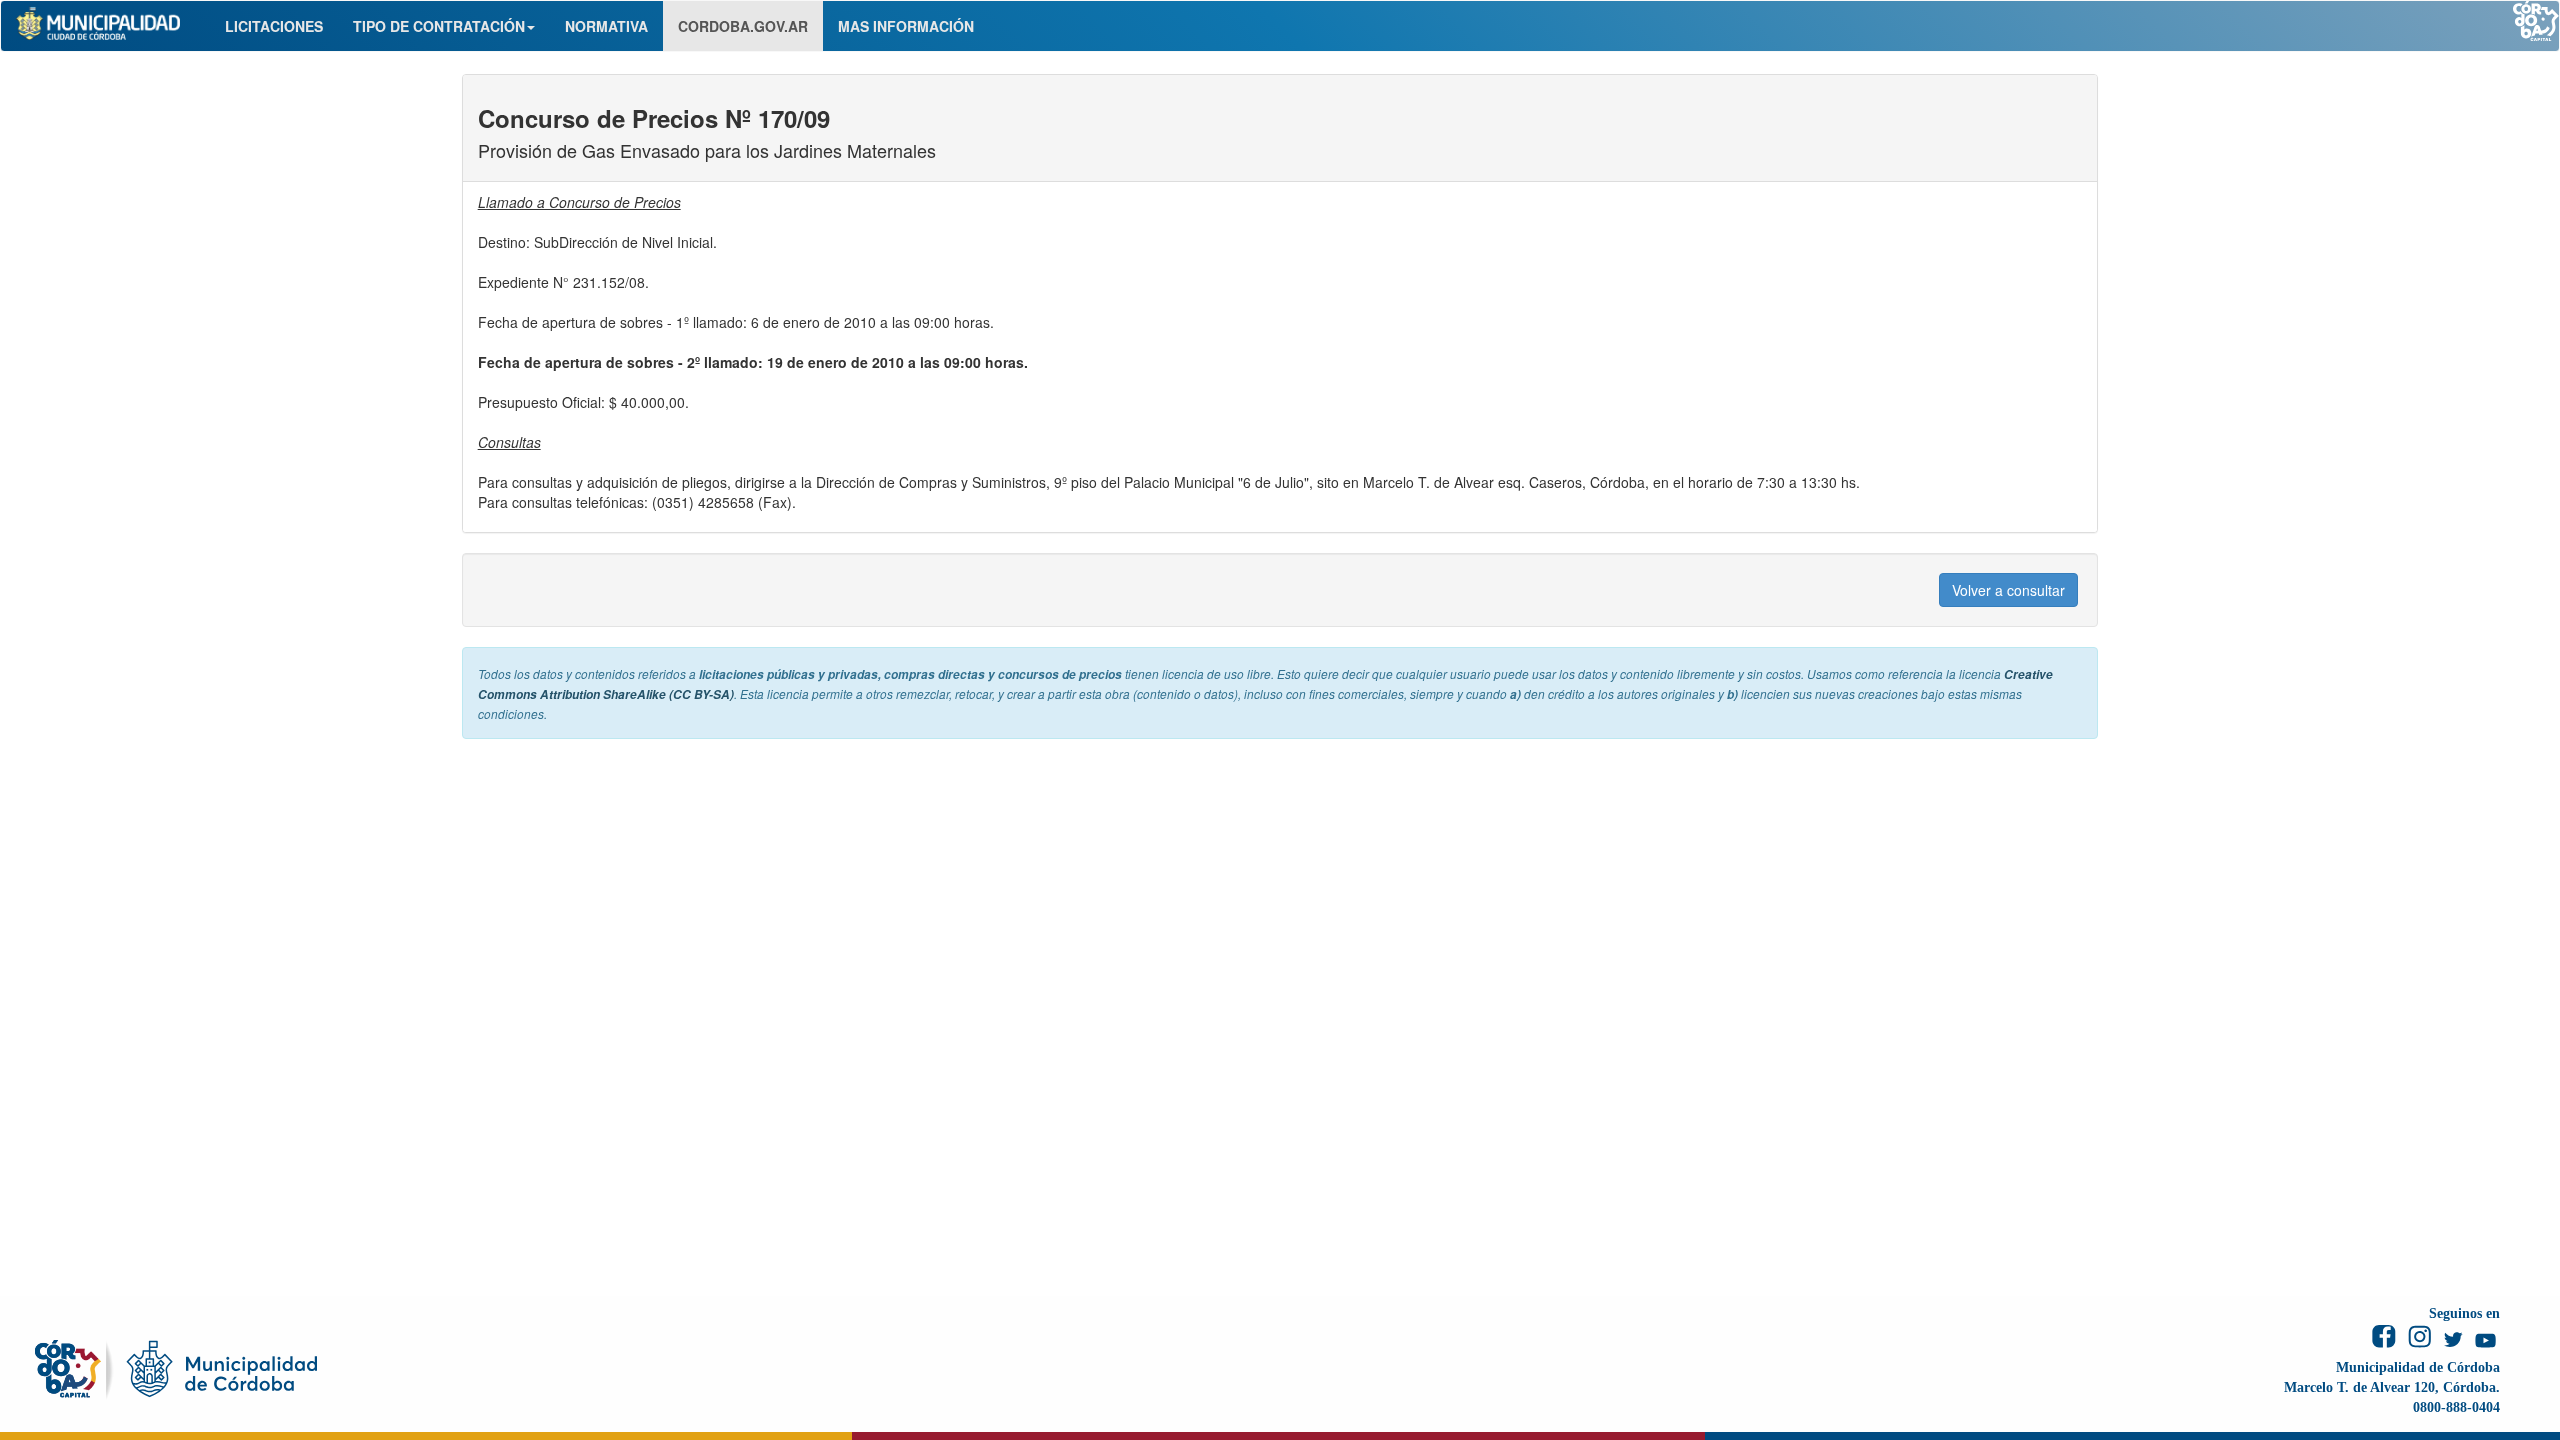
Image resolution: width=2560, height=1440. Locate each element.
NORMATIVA (606, 26)
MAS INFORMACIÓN (906, 26)
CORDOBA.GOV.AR (743, 26)
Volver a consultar (2008, 590)
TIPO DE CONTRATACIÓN (439, 26)
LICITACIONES (274, 26)
